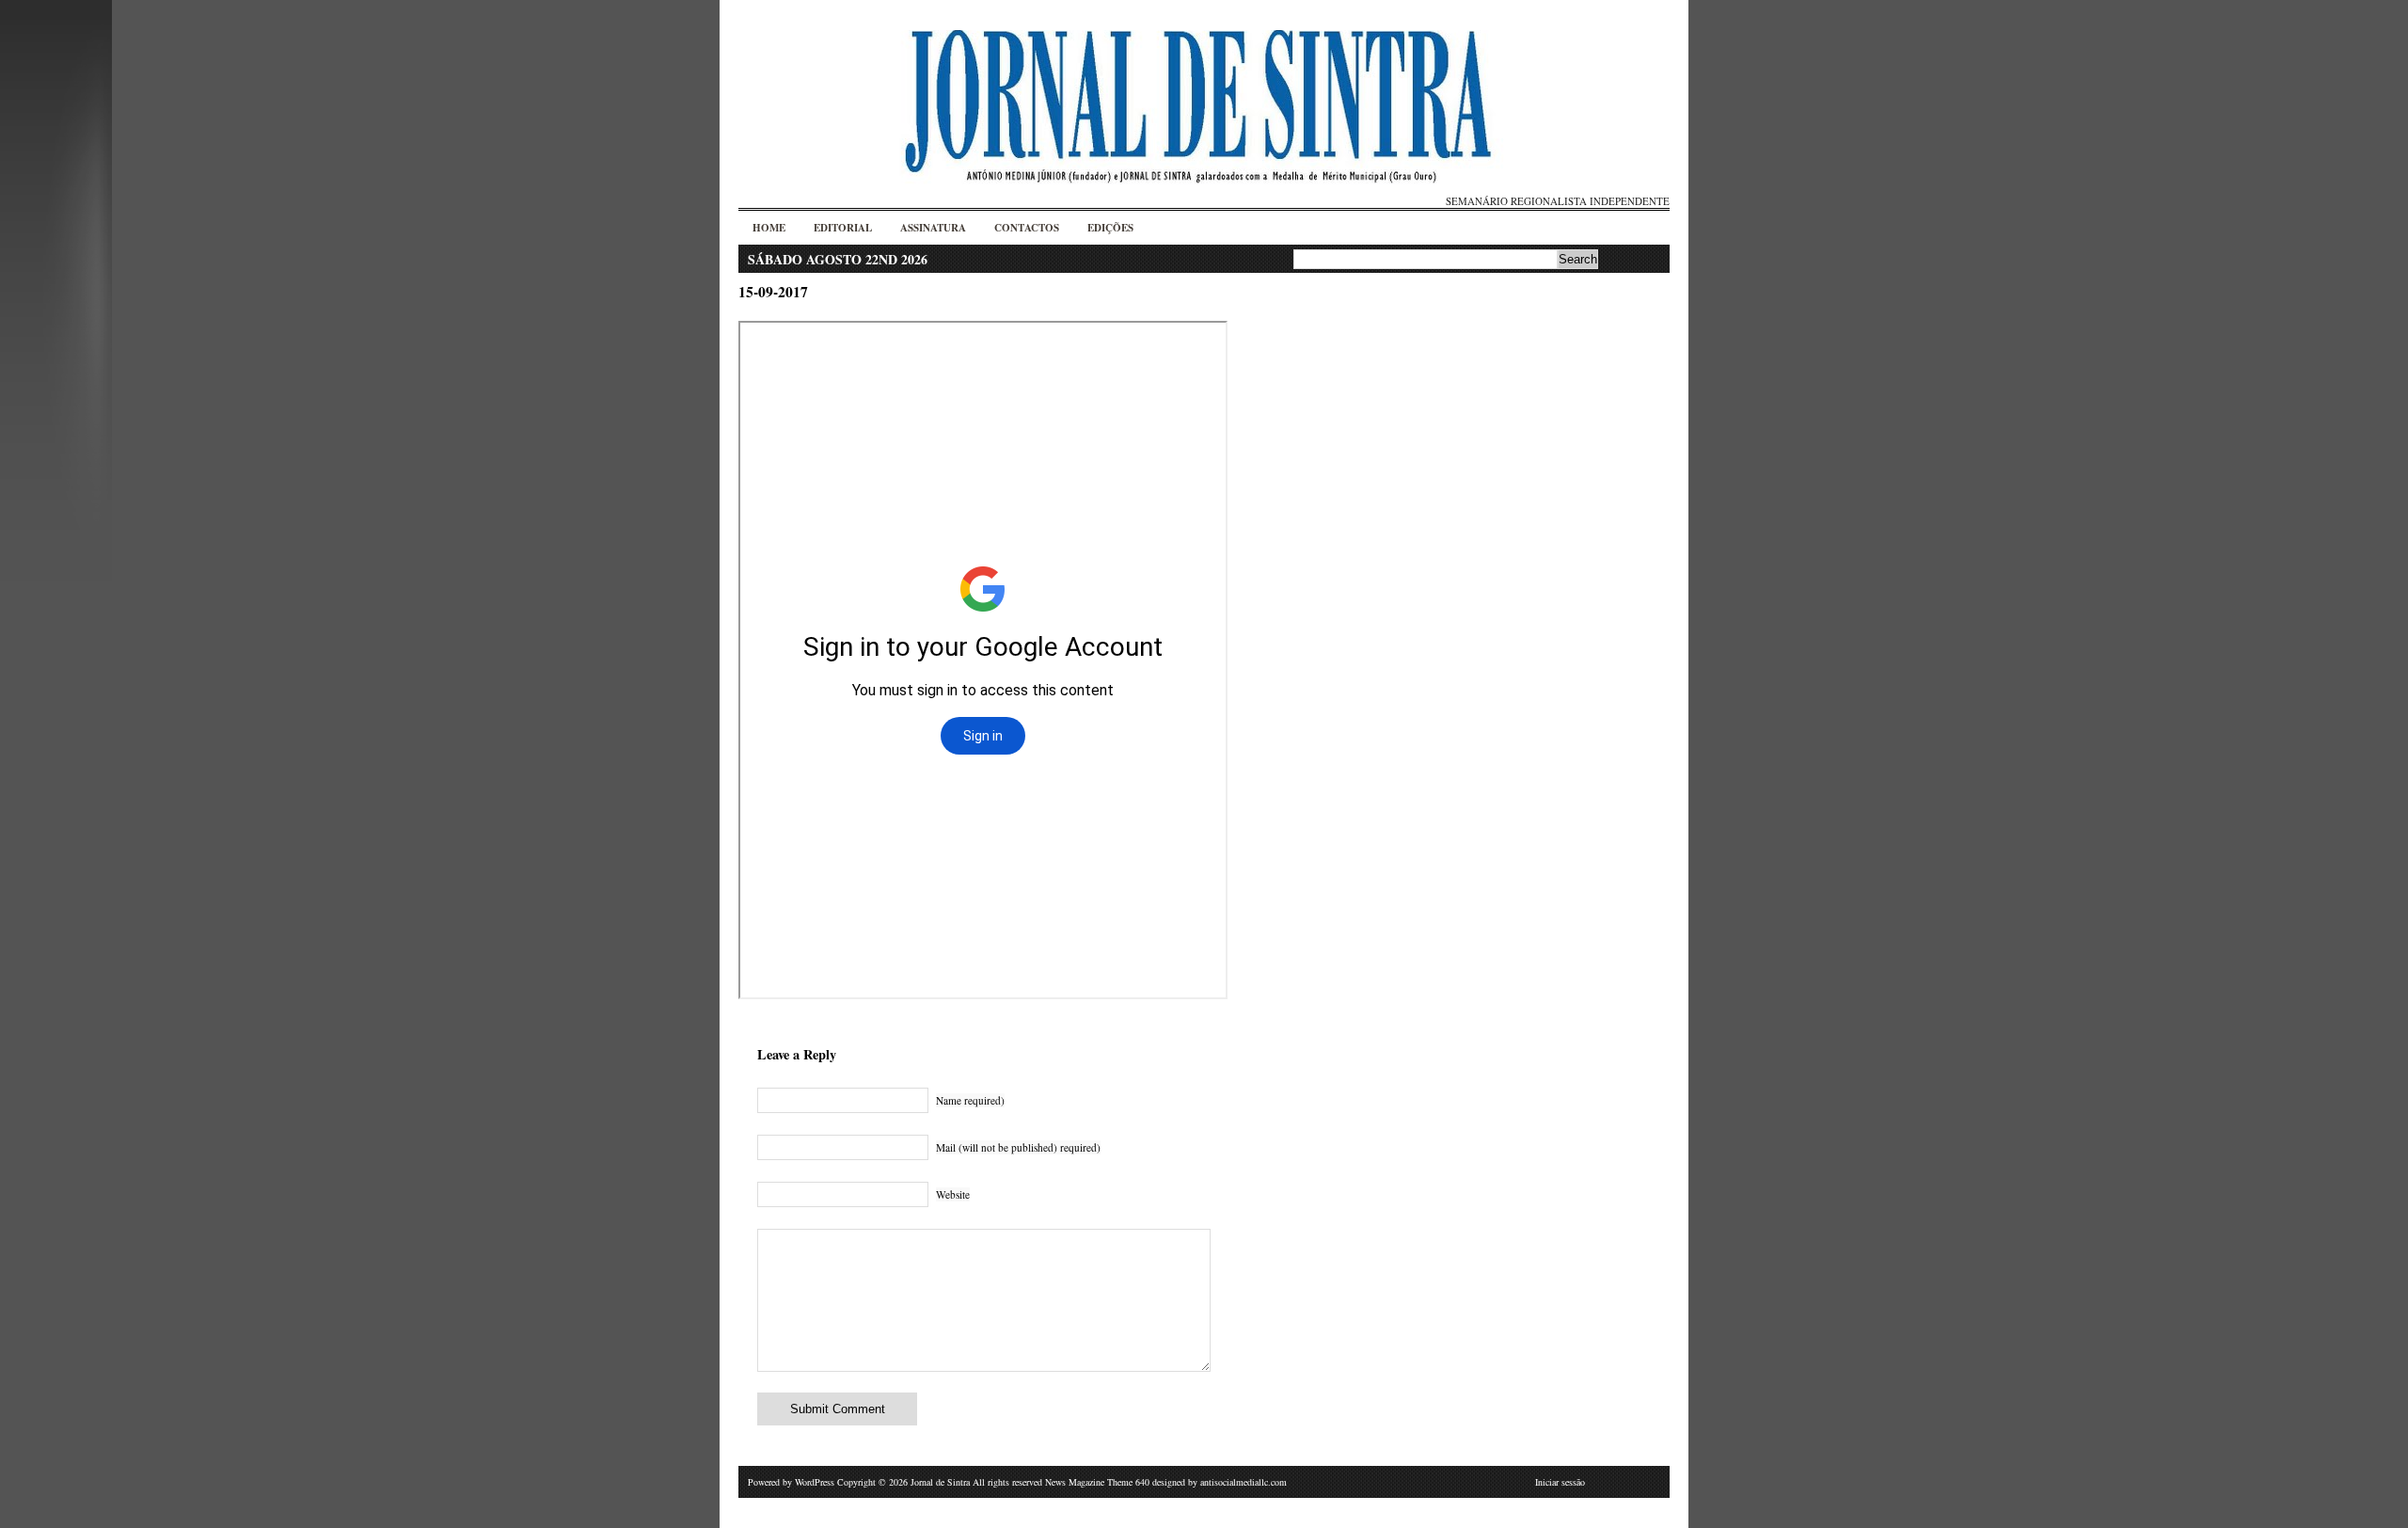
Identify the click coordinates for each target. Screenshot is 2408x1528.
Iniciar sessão (1560, 1482)
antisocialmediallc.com (1244, 1482)
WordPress (815, 1482)
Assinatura (933, 228)
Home (769, 228)
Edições (1110, 228)
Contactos (1027, 228)
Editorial (843, 228)
